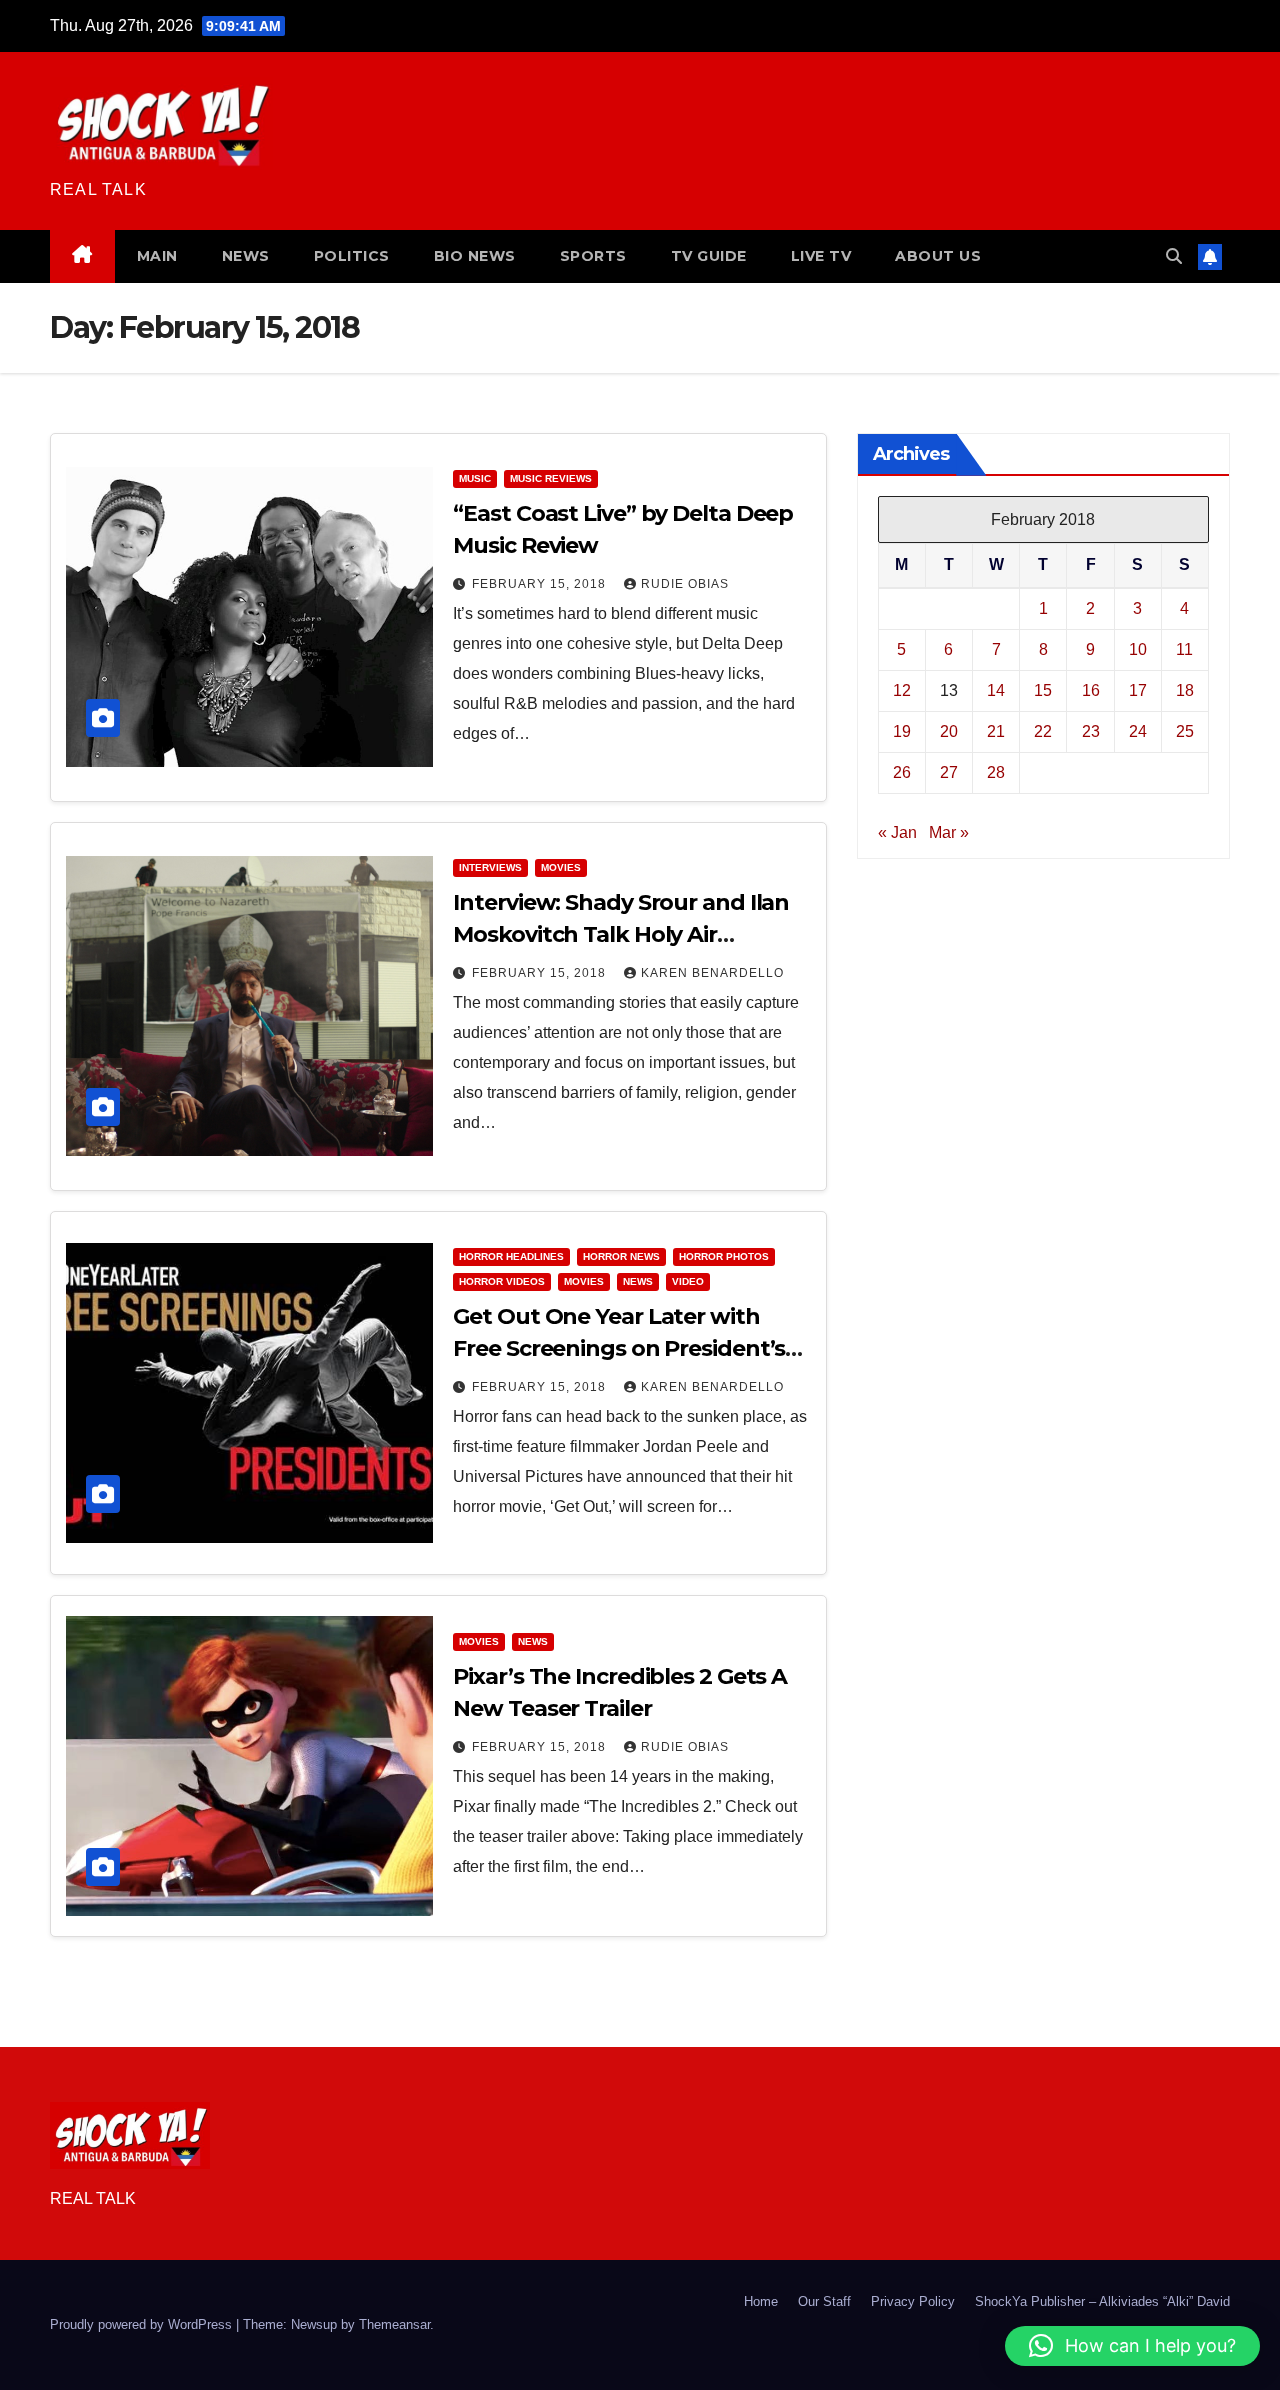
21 (996, 730)
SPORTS (593, 256)
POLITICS (352, 256)
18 (1185, 689)
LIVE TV (821, 256)
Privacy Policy (913, 2301)
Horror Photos (724, 1256)
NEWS (246, 256)
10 (1138, 648)
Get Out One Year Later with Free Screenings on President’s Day (619, 1348)
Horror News (621, 1256)
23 (1091, 730)
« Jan (897, 831)
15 (1043, 689)
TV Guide (709, 256)
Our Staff (824, 2301)
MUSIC (475, 478)
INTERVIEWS (490, 867)
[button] (1174, 256)
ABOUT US (938, 256)
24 (1138, 730)
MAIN (157, 256)
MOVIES (561, 867)
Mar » (949, 831)
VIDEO (688, 1281)
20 (949, 730)
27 (949, 771)
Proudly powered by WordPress (143, 2324)
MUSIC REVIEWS (551, 478)
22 (1043, 730)
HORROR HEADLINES (511, 1256)
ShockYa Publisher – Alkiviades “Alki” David (1102, 2301)
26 (902, 771)
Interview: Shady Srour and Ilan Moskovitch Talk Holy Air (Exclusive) (621, 934)
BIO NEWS (475, 256)
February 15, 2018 (541, 584)
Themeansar (394, 2324)
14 (996, 689)
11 (1184, 648)
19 (902, 730)
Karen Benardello (712, 973)
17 (1138, 689)
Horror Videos (502, 1281)
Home (761, 2301)
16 (1091, 689)
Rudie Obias (685, 584)
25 (1185, 730)
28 (996, 771)
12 (902, 689)
